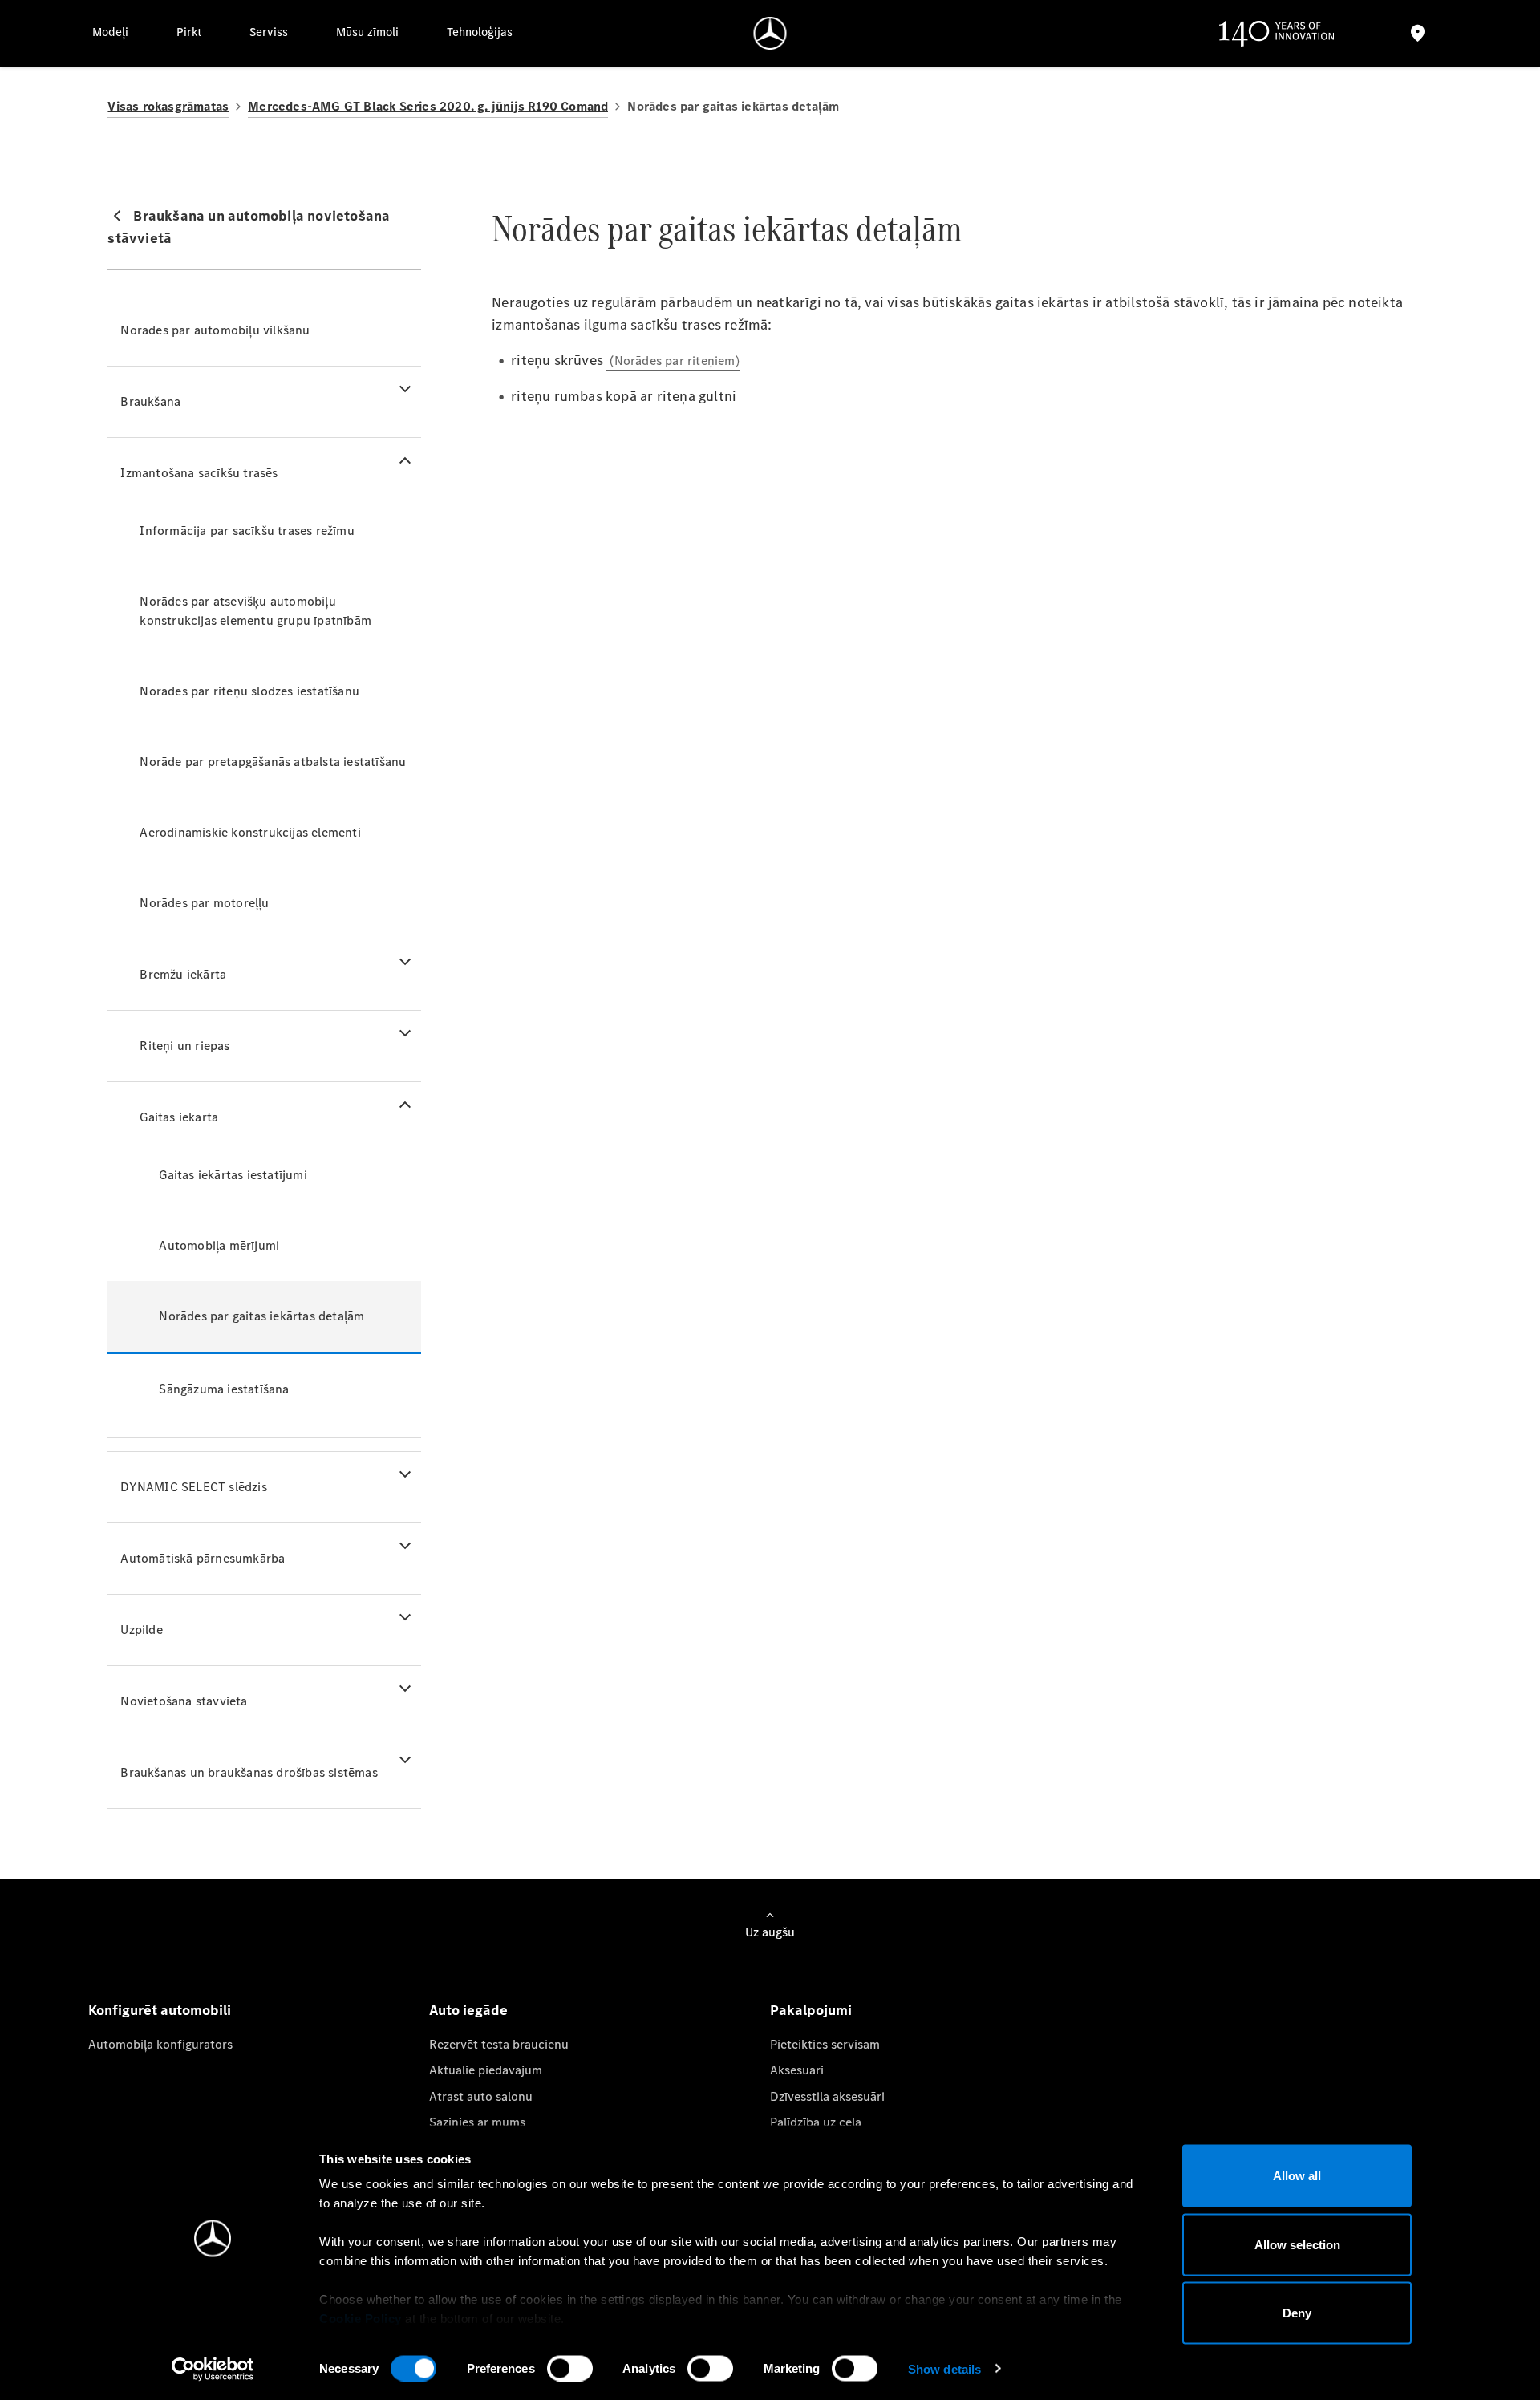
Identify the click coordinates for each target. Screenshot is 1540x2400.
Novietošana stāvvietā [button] (184, 1701)
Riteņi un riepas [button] (184, 1046)
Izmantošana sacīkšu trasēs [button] (199, 473)
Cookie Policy (361, 2319)
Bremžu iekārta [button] (183, 974)
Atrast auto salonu (481, 2096)
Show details (944, 2368)
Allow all (1297, 2176)
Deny (1297, 2313)
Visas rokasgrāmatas (168, 106)
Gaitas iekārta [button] (179, 1117)
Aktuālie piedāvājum (486, 2070)
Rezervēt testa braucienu (499, 2044)
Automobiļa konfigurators (160, 2044)
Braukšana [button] (150, 401)
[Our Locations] (1417, 33)
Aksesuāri (797, 2070)
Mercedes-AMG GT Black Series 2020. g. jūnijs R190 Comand (428, 106)
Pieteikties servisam (825, 2044)
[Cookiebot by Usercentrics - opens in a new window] (213, 2369)
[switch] (570, 2368)
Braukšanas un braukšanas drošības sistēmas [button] (249, 1772)
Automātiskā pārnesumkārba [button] (203, 1558)
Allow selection (1297, 2244)
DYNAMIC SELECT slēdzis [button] (193, 1487)
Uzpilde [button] (141, 1630)
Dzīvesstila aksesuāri (827, 2096)
